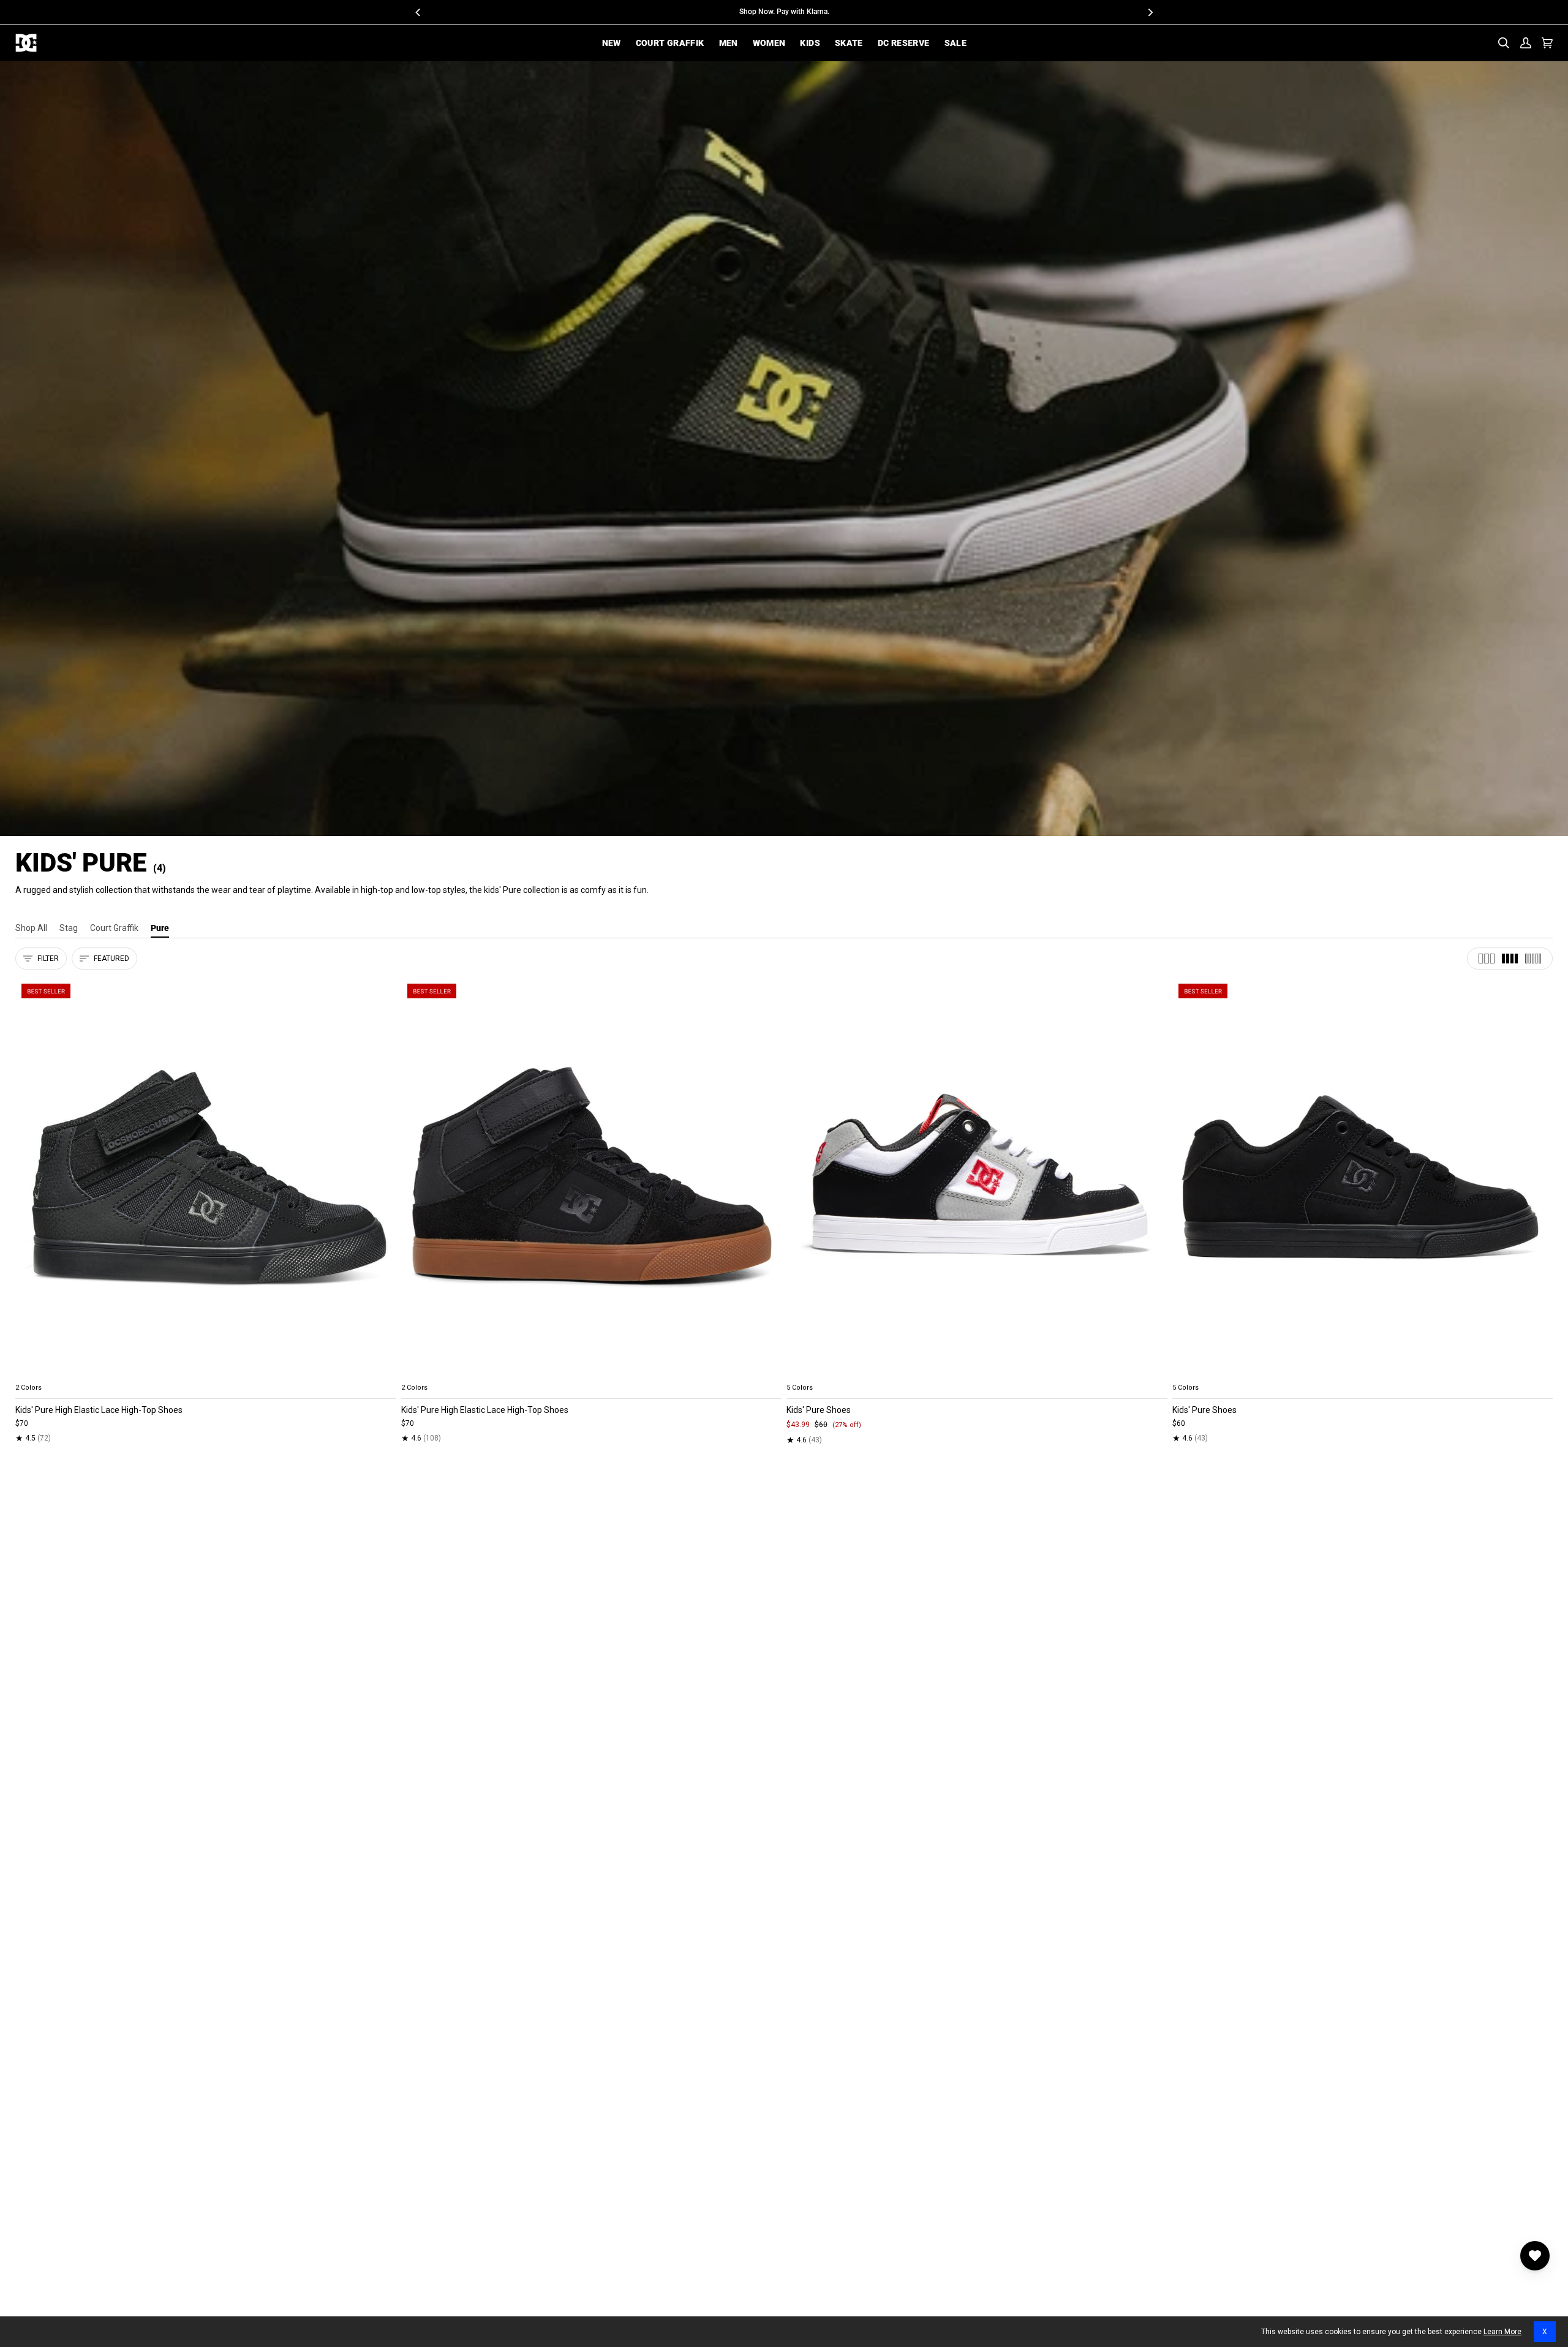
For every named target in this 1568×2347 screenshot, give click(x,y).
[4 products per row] (1510, 959)
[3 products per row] (1487, 959)
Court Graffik (114, 928)
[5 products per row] (1533, 959)
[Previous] (418, 12)
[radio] (32, 1373)
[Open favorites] (1535, 2256)
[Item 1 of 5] (206, 1178)
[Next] (1150, 12)
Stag (69, 928)
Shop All (31, 928)
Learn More (1502, 2332)
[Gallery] (206, 1178)
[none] (206, 1373)
